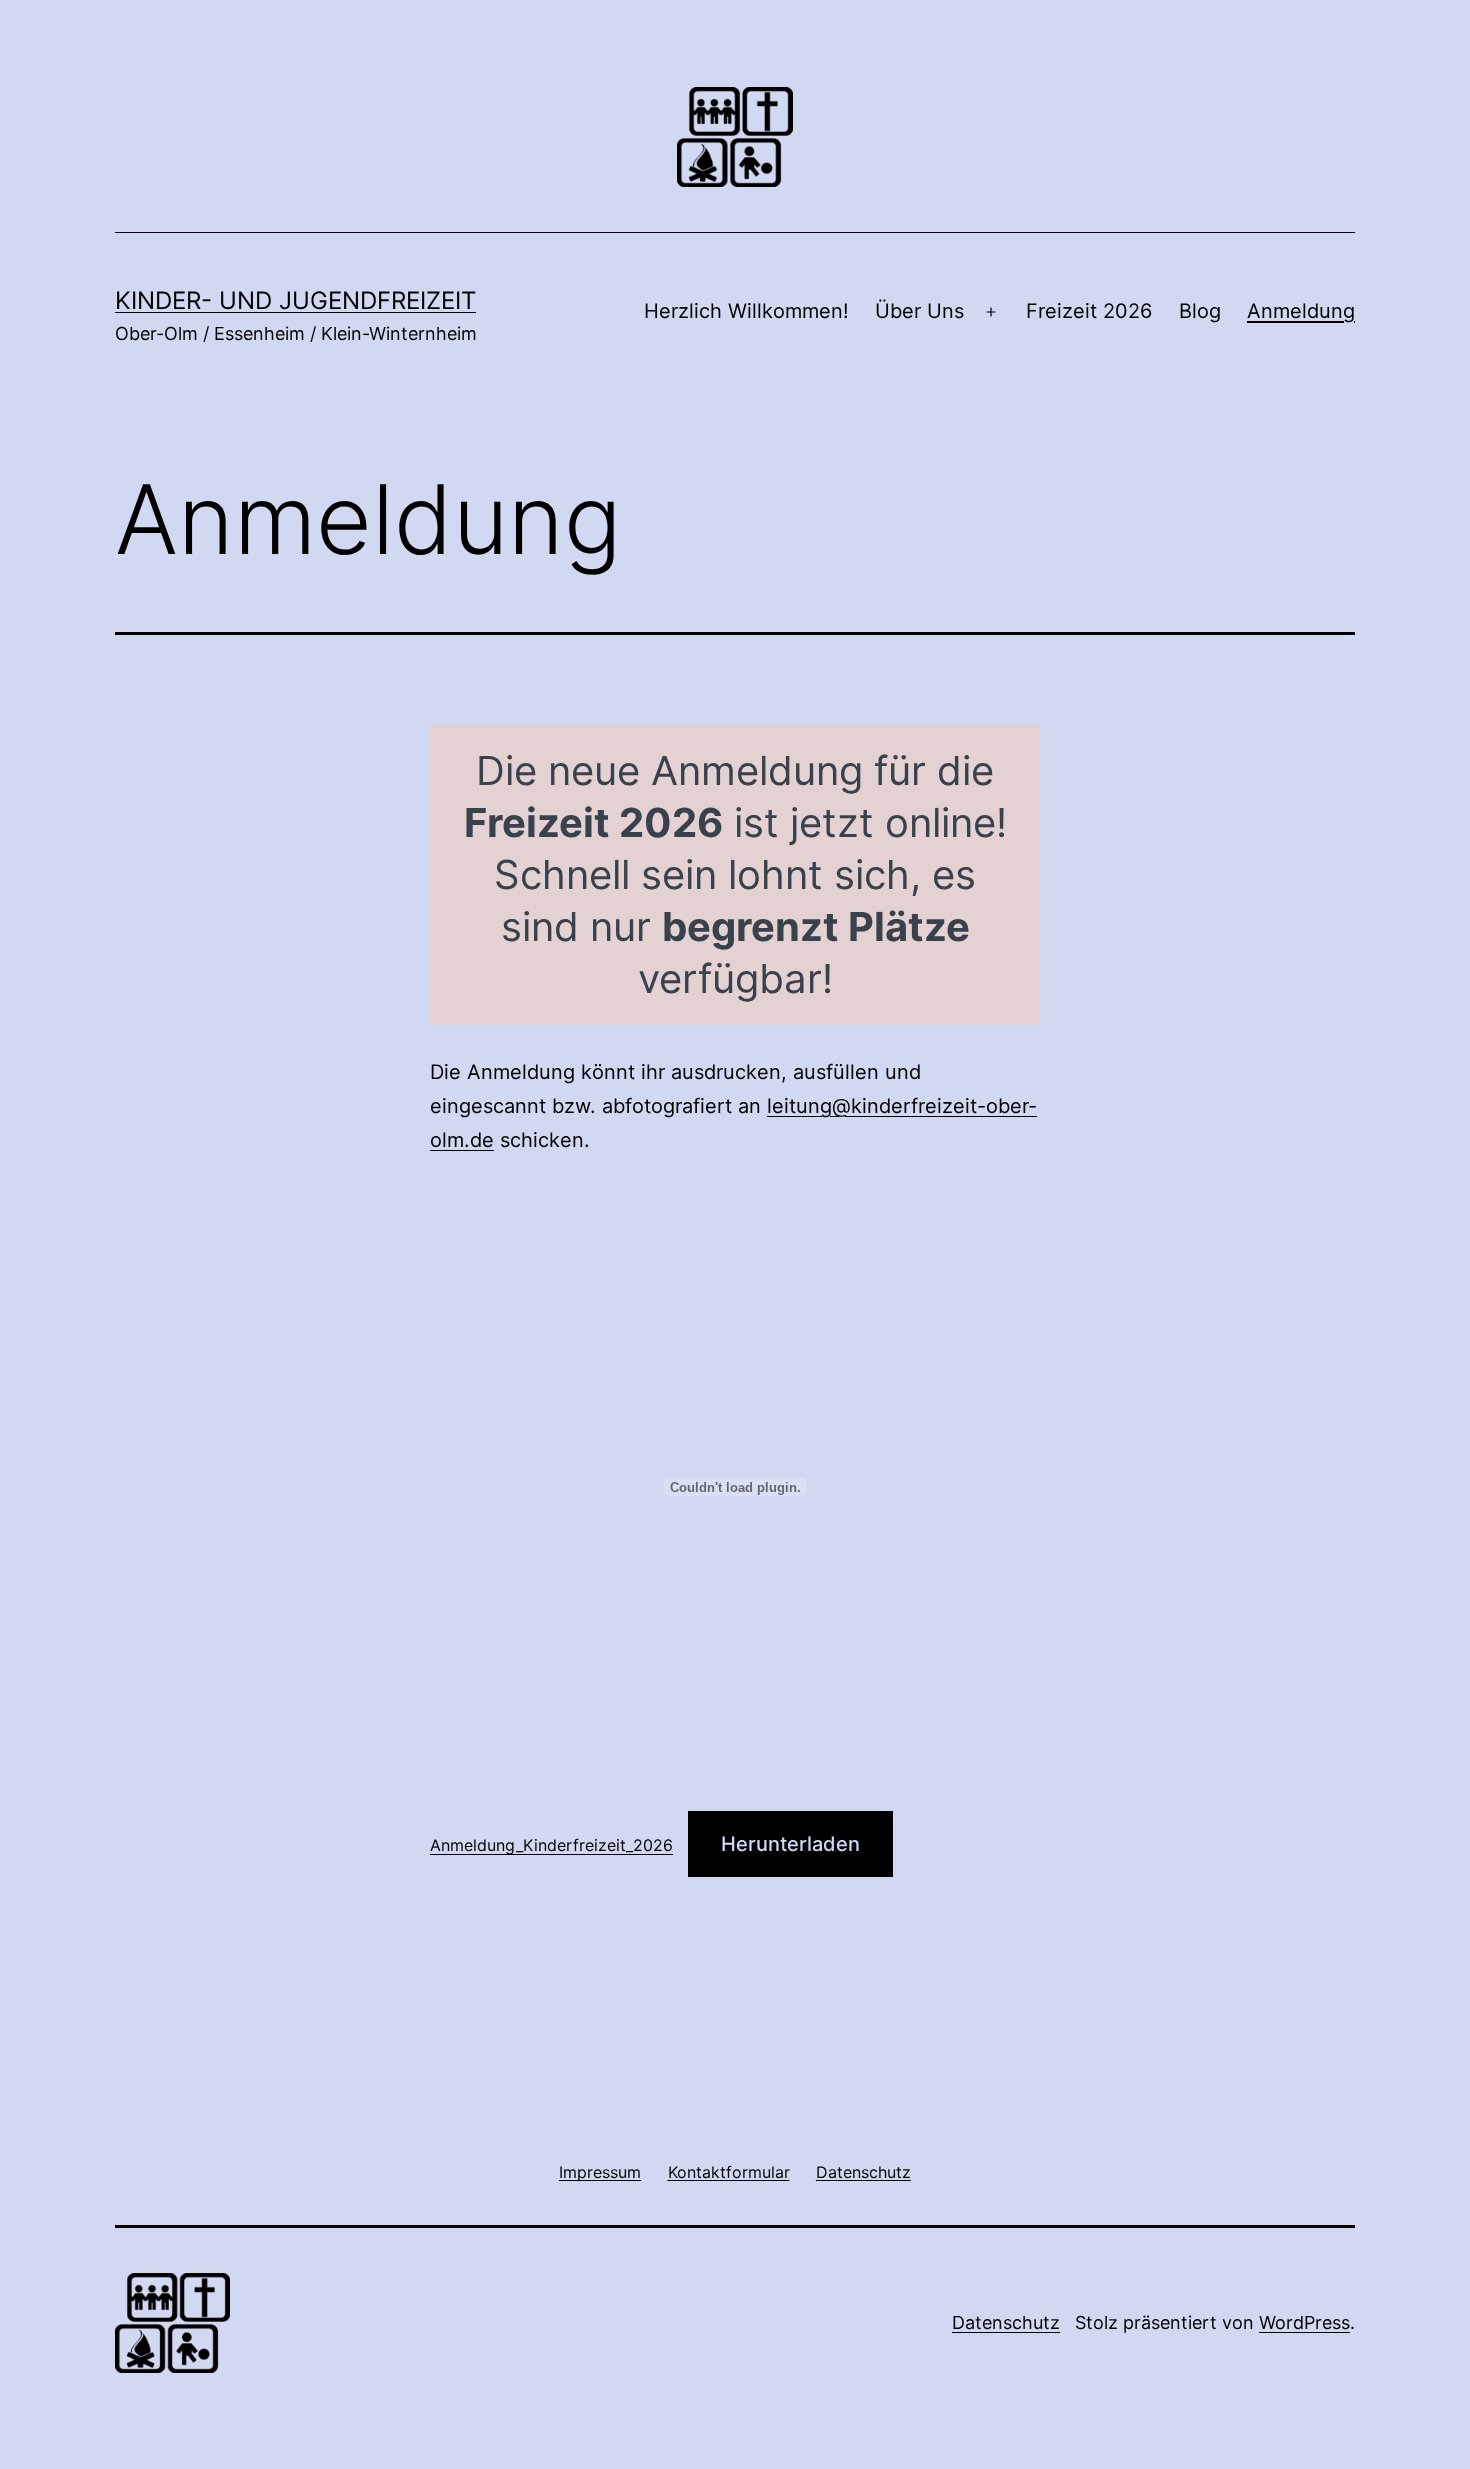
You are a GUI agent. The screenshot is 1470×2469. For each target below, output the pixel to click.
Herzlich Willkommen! (746, 311)
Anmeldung (1301, 311)
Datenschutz (1006, 2322)
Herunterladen (790, 1844)
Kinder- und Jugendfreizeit (295, 300)
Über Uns (919, 311)
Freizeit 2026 (1089, 311)
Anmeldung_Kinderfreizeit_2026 (551, 1845)
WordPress (1304, 2322)
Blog (1200, 311)
